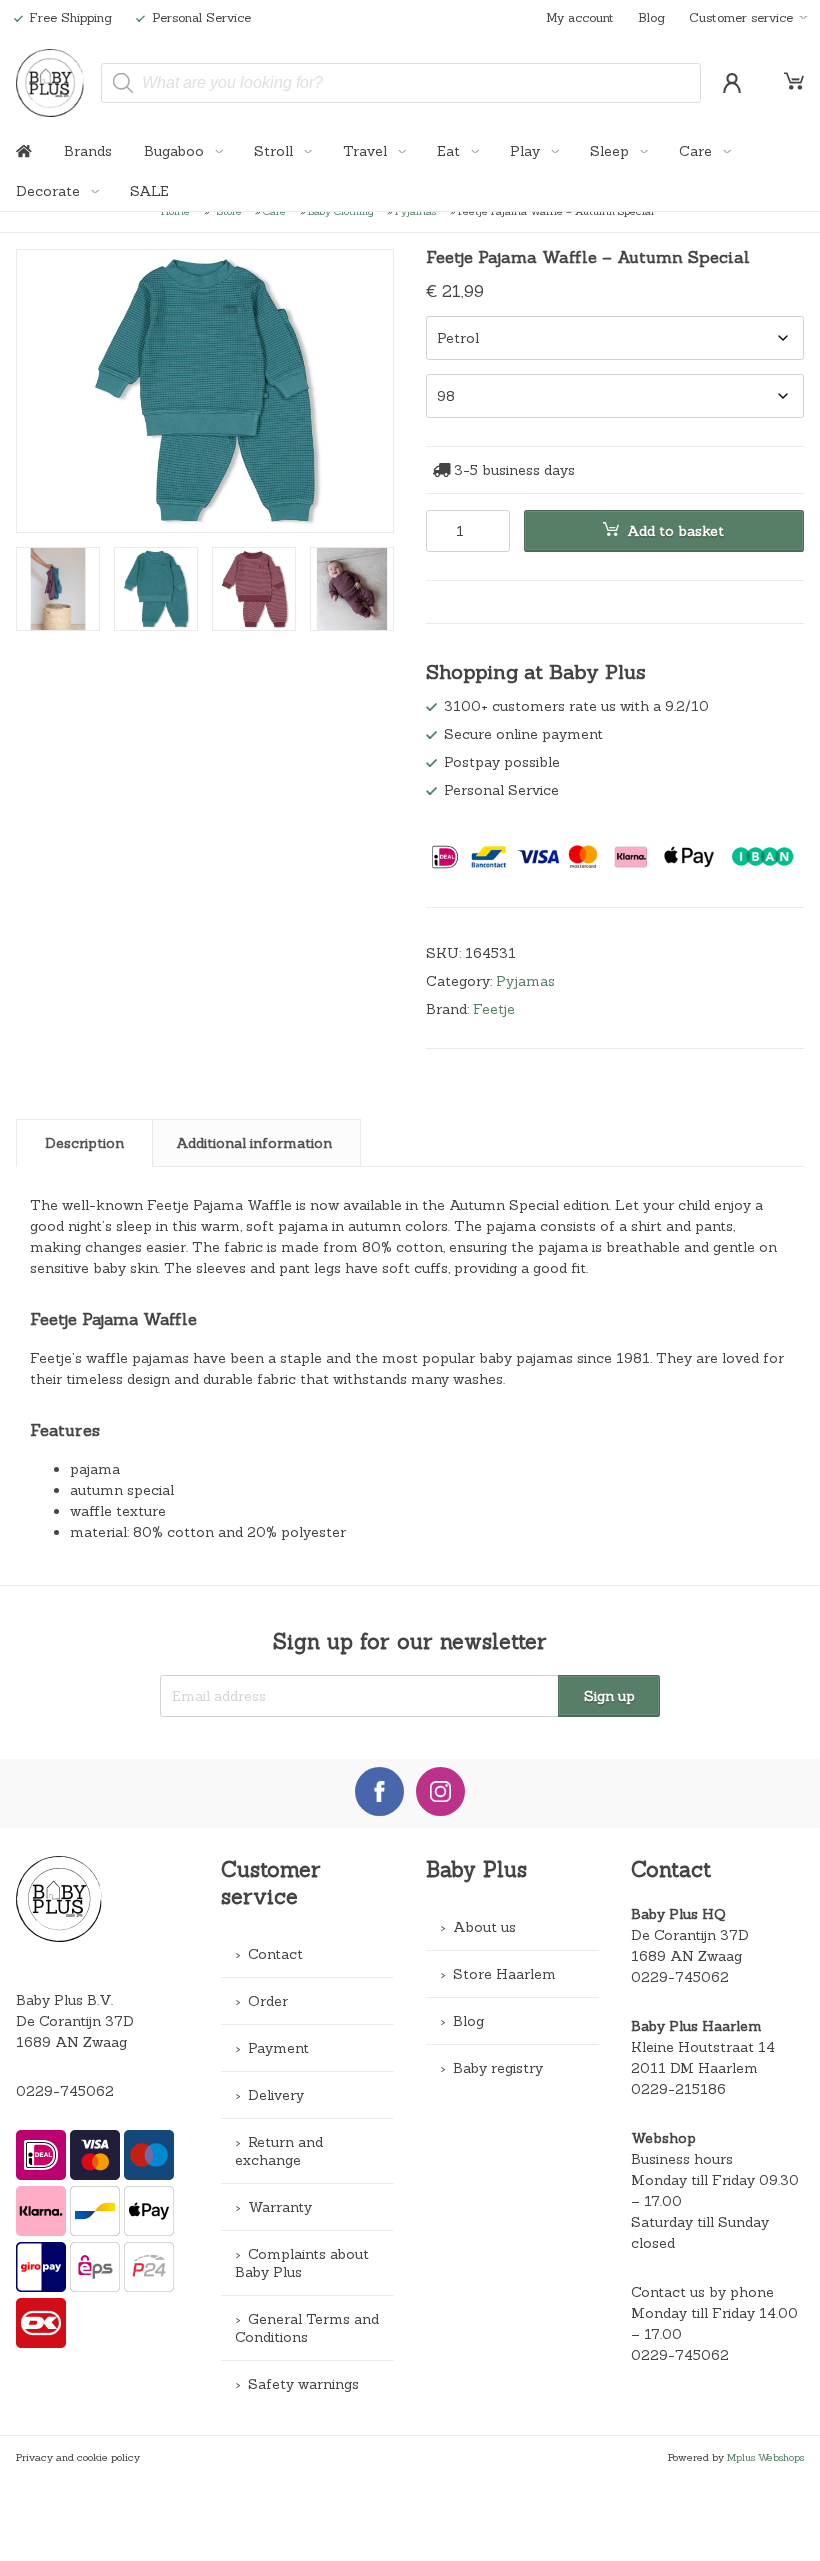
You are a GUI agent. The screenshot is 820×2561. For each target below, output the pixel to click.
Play (527, 151)
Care (697, 151)
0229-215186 (678, 2089)
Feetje (494, 1009)
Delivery (276, 2095)
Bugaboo (176, 151)
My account (580, 17)
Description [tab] (84, 1143)
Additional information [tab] (254, 1143)
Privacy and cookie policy (78, 2457)
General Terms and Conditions (307, 2328)
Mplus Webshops (765, 2457)
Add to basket (675, 531)
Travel (367, 151)
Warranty (280, 2207)
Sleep (611, 151)
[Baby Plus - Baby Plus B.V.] (50, 83)
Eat (450, 151)
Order (268, 2001)
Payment (278, 2048)
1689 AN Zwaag (686, 1956)
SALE (149, 191)
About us (484, 1927)
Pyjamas (525, 981)
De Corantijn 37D (690, 1935)
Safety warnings (303, 2384)
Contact (275, 1954)
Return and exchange (279, 2151)
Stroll (275, 151)
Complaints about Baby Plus (302, 2263)
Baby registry (498, 2068)
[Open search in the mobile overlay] (401, 83)
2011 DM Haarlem (694, 2068)
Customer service (741, 17)
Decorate (50, 191)
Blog (651, 17)
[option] (205, 391)
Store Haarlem (504, 1974)
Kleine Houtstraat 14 (703, 2047)
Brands (88, 151)
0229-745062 (65, 2091)
